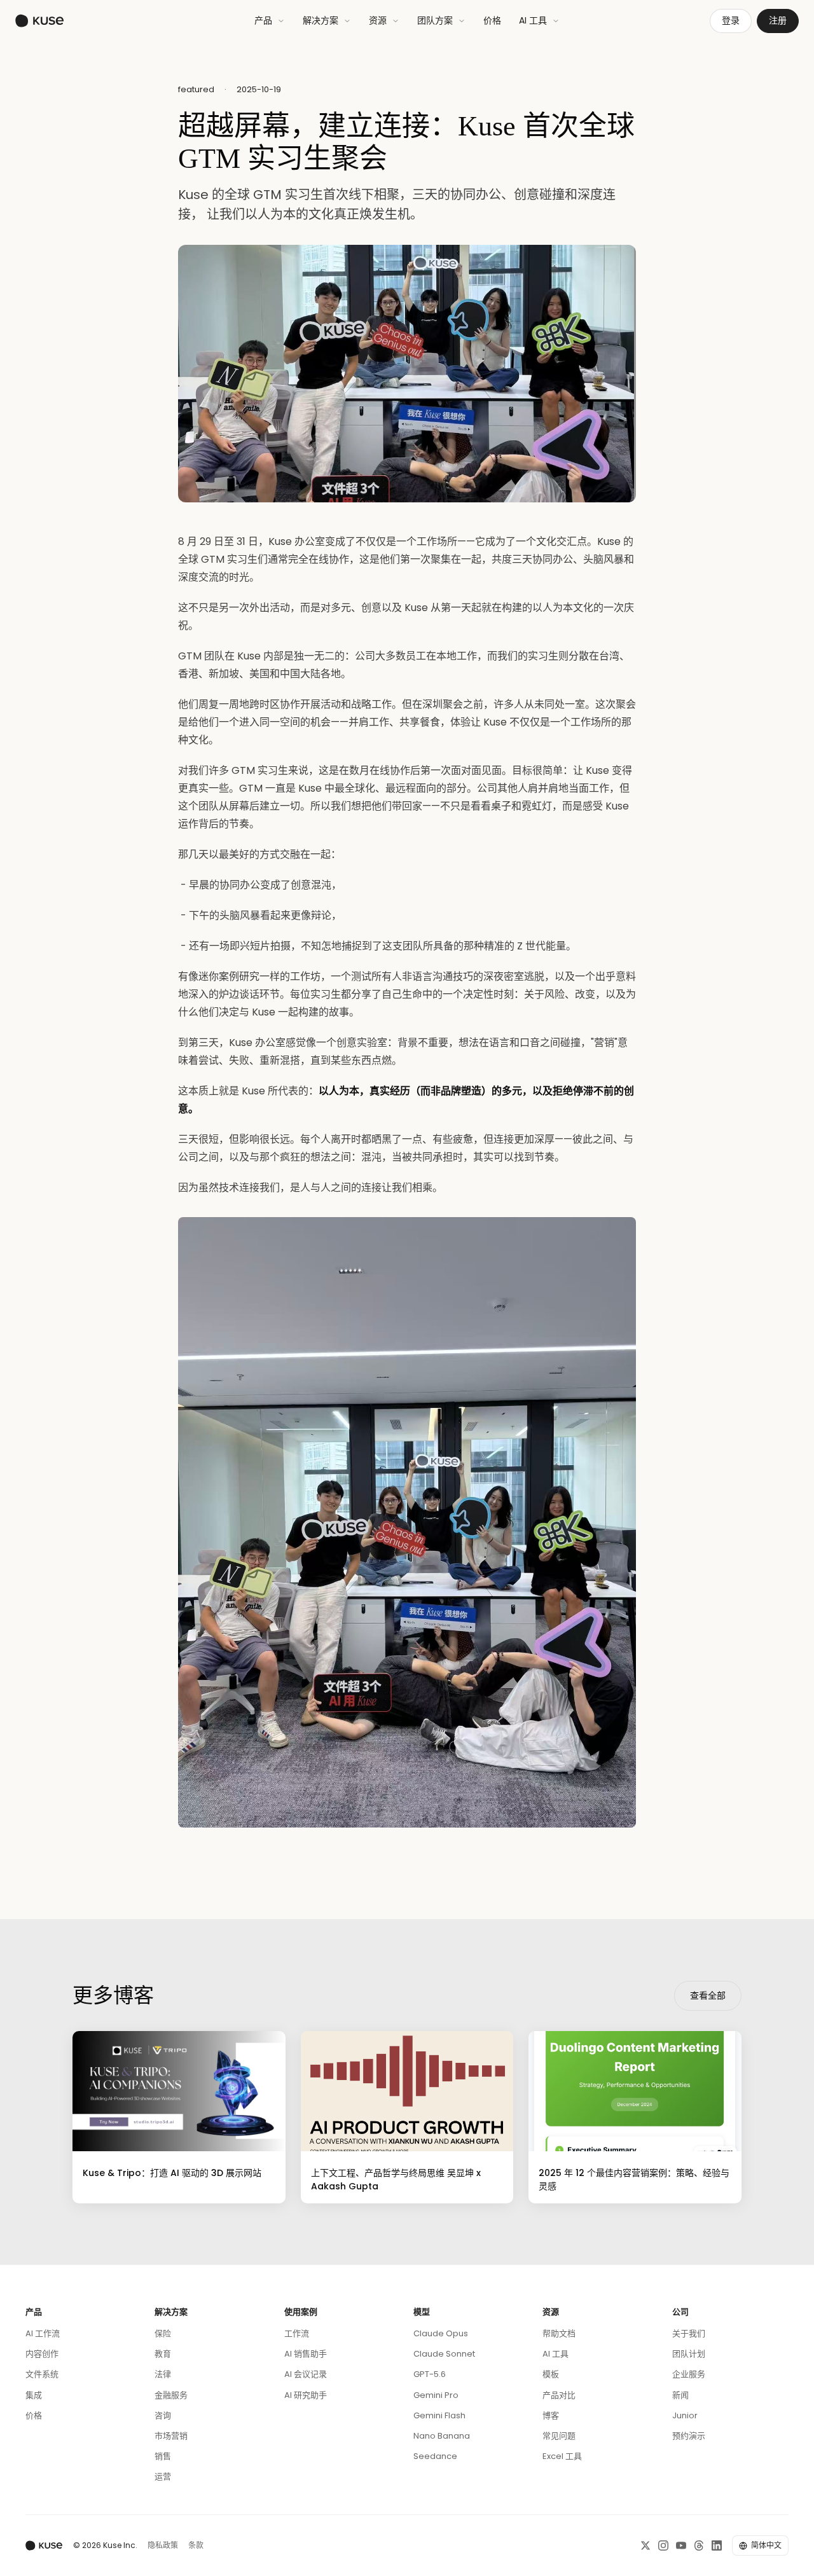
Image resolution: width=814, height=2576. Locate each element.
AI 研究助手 (306, 2395)
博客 (551, 2415)
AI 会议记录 (306, 2374)
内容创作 (42, 2354)
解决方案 (321, 20)
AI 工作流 (43, 2333)
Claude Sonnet (444, 2354)
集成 (34, 2395)
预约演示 (689, 2436)
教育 (163, 2354)
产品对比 (559, 2395)
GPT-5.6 (430, 2374)
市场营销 (171, 2436)
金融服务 (171, 2395)
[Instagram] (663, 2545)
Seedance (435, 2456)
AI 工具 (533, 20)
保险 (163, 2333)
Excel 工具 (562, 2456)
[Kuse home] (40, 21)
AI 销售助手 (306, 2354)
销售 (163, 2456)
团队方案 (435, 20)
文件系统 (42, 2374)
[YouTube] (681, 2545)
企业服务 (689, 2374)
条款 (196, 2545)
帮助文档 (559, 2333)
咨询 (163, 2415)
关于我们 (689, 2333)
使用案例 (301, 2312)
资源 (378, 20)
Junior (685, 2415)
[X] (645, 2545)
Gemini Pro (436, 2395)
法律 (163, 2374)
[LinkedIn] (717, 2545)
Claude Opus (441, 2333)
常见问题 (559, 2436)
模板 (551, 2374)
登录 (731, 20)
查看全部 (708, 1995)
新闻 (680, 2395)
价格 (492, 20)
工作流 (297, 2333)
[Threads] (699, 2545)
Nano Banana (442, 2436)
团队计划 (689, 2354)
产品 (263, 20)
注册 (778, 20)
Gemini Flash (439, 2415)
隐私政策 (163, 2545)
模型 (422, 2312)
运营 (163, 2476)
